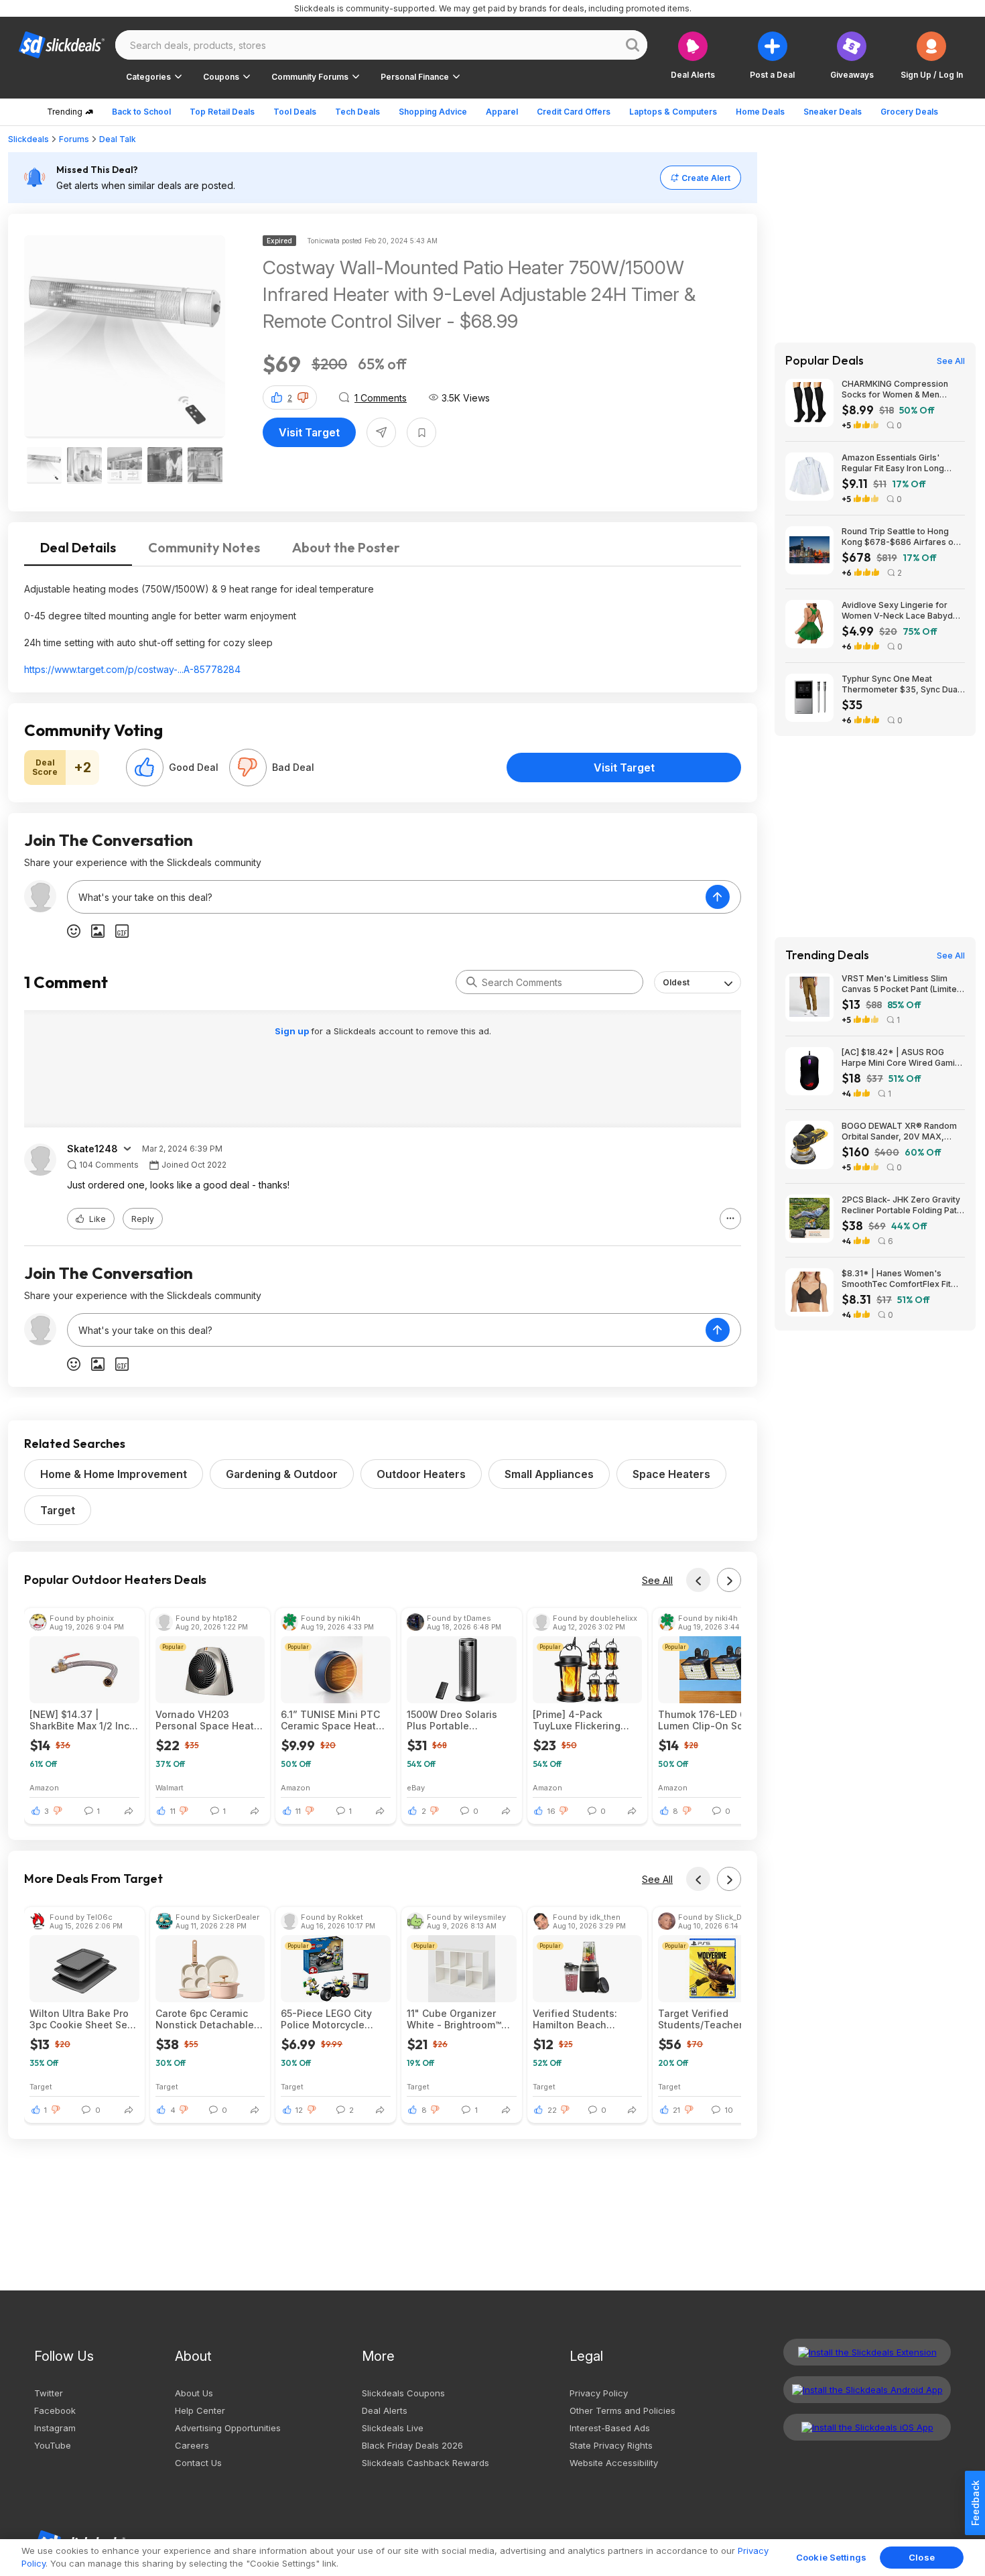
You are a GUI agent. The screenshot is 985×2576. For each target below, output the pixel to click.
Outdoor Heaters (421, 1474)
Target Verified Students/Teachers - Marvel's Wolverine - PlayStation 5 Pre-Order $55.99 (707, 2019)
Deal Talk (118, 139)
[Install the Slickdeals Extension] (867, 2352)
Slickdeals (28, 139)
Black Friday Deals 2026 (412, 2445)
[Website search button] (633, 45)
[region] (492, 2558)
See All (657, 1580)
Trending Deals (827, 955)
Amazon (44, 1787)
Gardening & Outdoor (282, 1474)
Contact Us (198, 2463)
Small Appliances (549, 1474)
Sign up (293, 1031)
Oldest (676, 982)
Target (58, 1510)
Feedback (975, 2503)
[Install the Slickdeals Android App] (867, 2390)
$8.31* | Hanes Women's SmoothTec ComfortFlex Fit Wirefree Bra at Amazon (896, 1279)
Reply (143, 1219)
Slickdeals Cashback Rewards (425, 2463)
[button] (932, 55)
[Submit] (472, 982)
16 (551, 1811)
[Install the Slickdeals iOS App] (867, 2427)
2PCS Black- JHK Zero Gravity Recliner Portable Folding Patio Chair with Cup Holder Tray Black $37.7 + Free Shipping (903, 1205)
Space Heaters (671, 1474)
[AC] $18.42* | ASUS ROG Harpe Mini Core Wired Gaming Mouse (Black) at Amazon (903, 1058)
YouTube (53, 2445)
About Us (194, 2393)
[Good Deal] (145, 768)
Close (922, 2557)
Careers (192, 2445)
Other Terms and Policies (622, 2410)
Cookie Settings (831, 2557)
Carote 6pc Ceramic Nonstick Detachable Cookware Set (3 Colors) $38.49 (205, 2019)
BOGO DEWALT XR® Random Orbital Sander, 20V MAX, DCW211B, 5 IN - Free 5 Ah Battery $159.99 (899, 1131)
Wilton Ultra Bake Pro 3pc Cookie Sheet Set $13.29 (80, 2019)
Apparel (502, 112)
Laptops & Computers (673, 112)
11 (173, 1811)
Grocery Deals (909, 112)
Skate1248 (92, 1149)
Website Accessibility (614, 2463)
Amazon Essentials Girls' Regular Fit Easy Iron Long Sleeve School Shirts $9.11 (893, 463)
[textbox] (387, 897)
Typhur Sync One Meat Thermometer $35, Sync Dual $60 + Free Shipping (901, 684)
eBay (416, 1787)
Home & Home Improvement (114, 1474)
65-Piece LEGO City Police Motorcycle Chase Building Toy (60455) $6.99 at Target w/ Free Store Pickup (329, 2019)
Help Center (200, 2410)
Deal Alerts (385, 2410)
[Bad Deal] (248, 768)
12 (299, 2110)
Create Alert (706, 178)
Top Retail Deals (222, 112)
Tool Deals (295, 112)
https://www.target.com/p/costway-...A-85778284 (132, 669)
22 (552, 2110)
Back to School (141, 112)
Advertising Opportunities (228, 2428)
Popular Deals (825, 361)
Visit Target (309, 432)
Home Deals (760, 112)
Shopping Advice (433, 112)
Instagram (55, 2428)
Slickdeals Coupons (403, 2393)
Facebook (55, 2410)
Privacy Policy (599, 2393)
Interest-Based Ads (610, 2428)
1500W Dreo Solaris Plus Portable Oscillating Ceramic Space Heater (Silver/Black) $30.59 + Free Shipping (460, 1720)
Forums (74, 139)
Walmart (170, 1787)
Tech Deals (357, 112)
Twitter (49, 2393)
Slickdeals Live (393, 2428)
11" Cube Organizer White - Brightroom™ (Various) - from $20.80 (461, 2019)
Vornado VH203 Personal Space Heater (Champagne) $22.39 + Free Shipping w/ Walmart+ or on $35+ (210, 1720)
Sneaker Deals (833, 112)
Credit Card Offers (574, 112)
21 (676, 2110)
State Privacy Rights (611, 2445)
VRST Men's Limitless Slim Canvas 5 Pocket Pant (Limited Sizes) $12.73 (902, 984)
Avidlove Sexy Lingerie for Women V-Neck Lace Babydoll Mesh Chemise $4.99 (902, 611)
